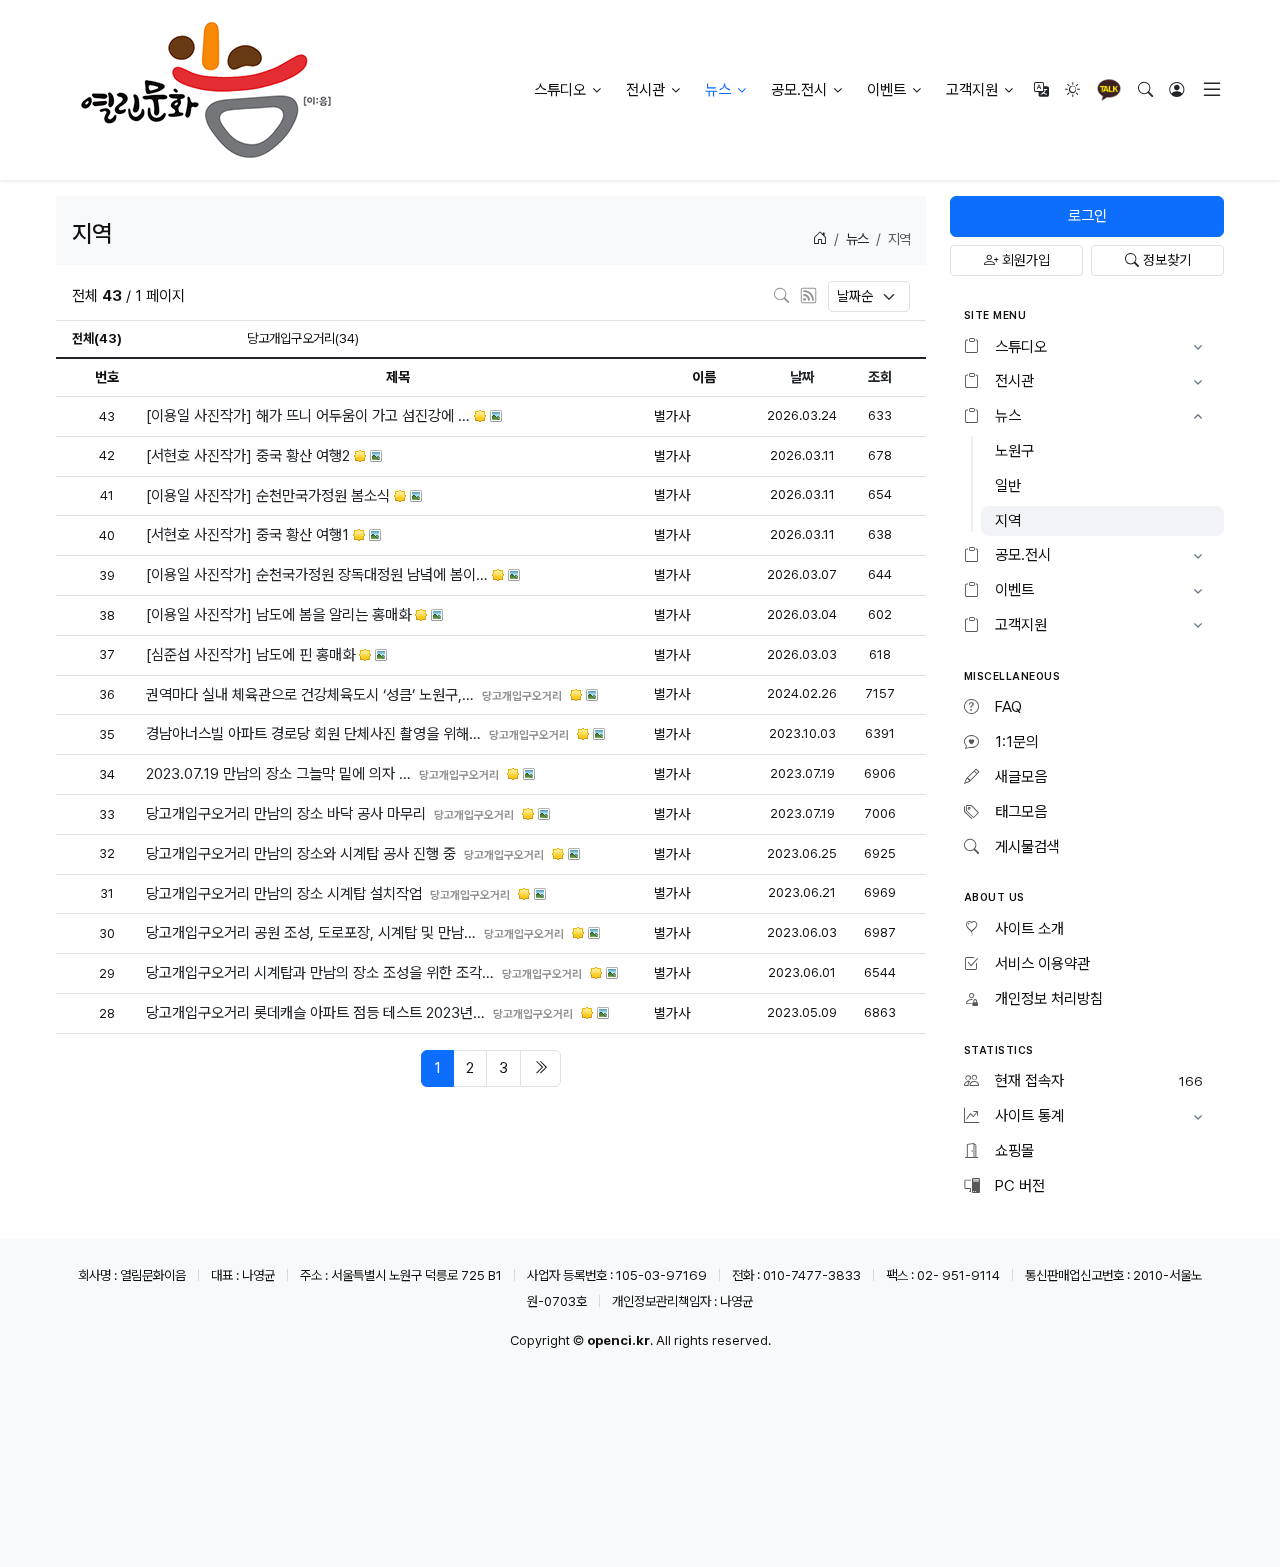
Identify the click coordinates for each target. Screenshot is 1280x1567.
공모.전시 (799, 90)
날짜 (802, 377)
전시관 (645, 90)
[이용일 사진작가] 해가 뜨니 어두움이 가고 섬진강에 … (310, 416)
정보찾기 (1165, 260)
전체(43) (97, 338)
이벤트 (886, 90)
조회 (880, 377)
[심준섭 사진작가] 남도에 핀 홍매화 (252, 655)
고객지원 (972, 90)
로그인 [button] (1087, 216)
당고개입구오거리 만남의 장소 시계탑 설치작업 (286, 893)
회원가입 (1024, 260)
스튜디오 (560, 90)
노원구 (1014, 451)
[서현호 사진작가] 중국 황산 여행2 (250, 456)
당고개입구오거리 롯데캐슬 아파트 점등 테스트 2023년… (317, 1013)
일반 (1008, 486)
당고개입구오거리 (524, 694)
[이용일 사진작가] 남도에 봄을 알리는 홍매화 (280, 615)
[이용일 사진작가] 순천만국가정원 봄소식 (270, 495)
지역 (1008, 521)
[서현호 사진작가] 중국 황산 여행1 (249, 535)
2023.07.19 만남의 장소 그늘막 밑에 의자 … (280, 774)
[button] (1087, 347)
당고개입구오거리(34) (303, 338)
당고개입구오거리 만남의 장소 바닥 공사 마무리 (288, 814)
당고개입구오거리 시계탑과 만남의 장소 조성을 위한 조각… (322, 973)
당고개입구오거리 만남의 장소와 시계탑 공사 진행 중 (303, 854)
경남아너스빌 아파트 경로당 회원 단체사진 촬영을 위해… (315, 734)
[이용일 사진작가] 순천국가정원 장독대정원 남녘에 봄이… (319, 575)
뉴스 (718, 90)
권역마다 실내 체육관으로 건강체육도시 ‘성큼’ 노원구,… (312, 694)
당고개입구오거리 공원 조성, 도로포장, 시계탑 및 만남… (313, 933)
